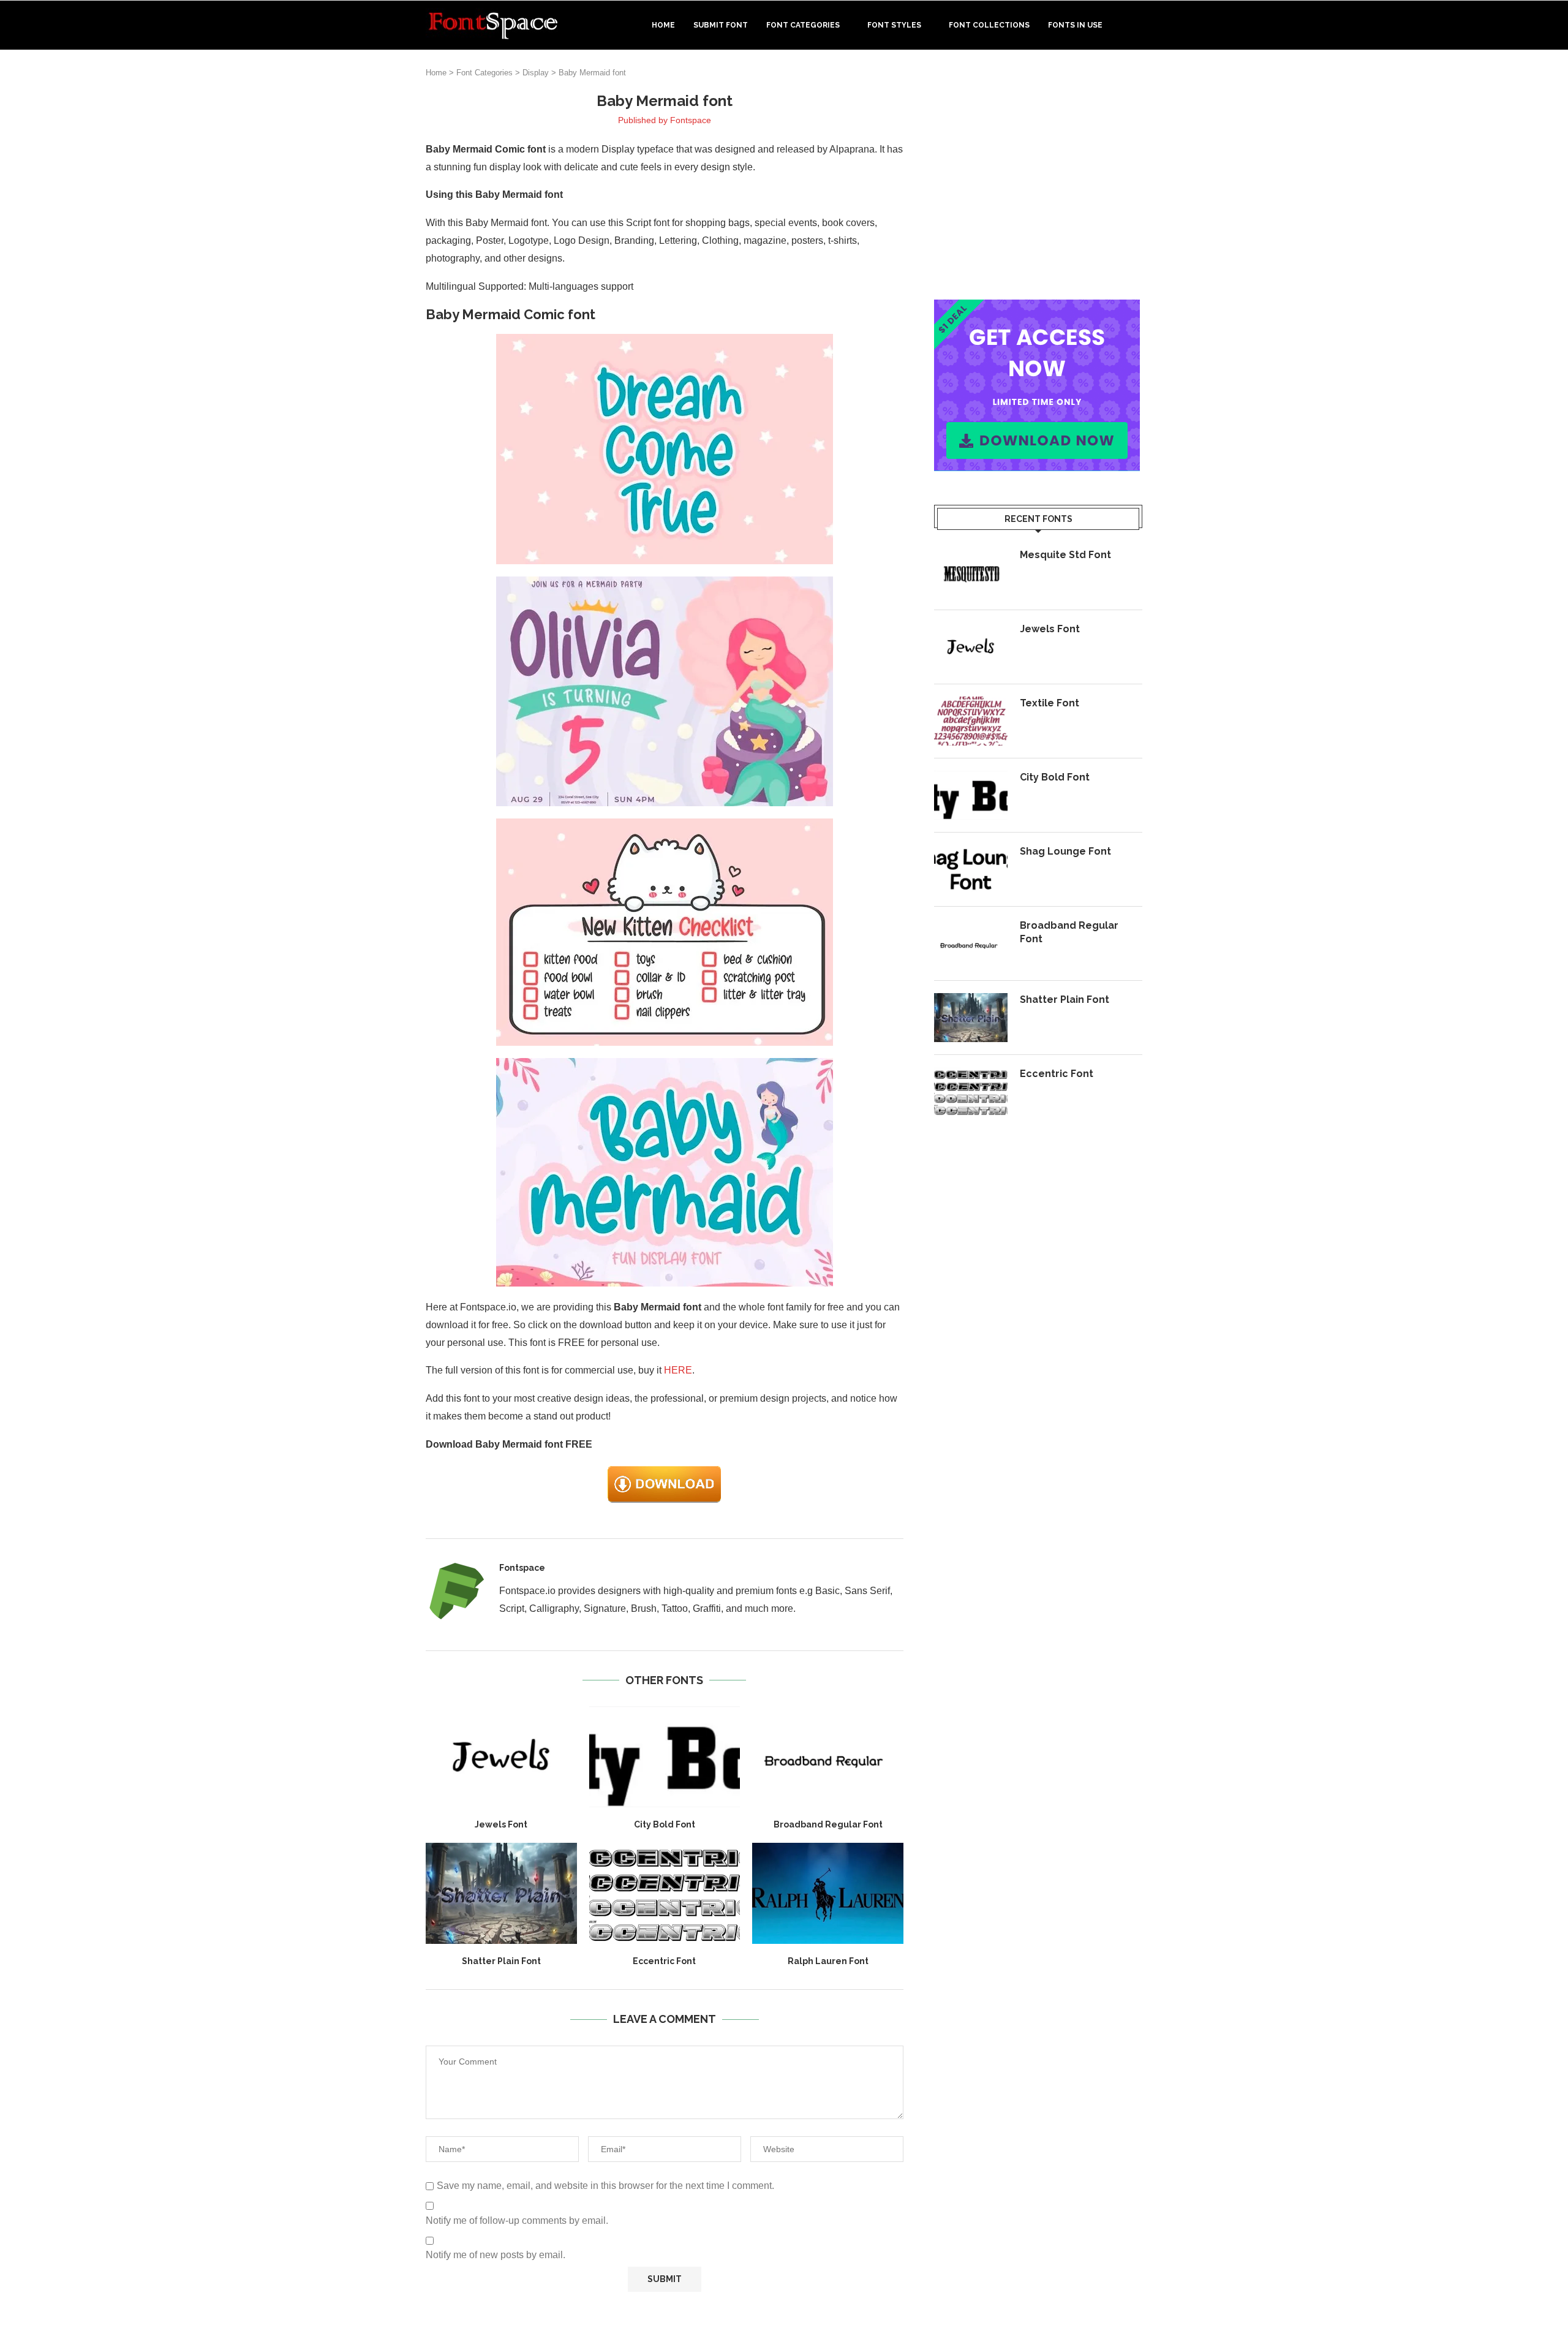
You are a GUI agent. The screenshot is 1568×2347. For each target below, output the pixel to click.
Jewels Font (501, 1824)
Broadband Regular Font (828, 1824)
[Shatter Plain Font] (501, 1893)
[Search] (1136, 25)
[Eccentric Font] (665, 1893)
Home (663, 25)
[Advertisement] (1038, 177)
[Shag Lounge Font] (971, 869)
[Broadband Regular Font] (828, 1756)
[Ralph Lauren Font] (828, 1893)
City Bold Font (665, 1824)
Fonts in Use (1075, 25)
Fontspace (691, 120)
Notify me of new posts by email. (496, 2255)
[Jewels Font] (501, 1756)
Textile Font (1050, 703)
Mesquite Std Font (1065, 555)
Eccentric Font (664, 1961)
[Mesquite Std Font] (971, 573)
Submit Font (721, 25)
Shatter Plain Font (501, 1961)
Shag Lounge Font (1065, 851)
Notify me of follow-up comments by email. (517, 2220)
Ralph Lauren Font (828, 1961)
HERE (678, 1370)
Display (536, 73)
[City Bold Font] (665, 1756)
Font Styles (894, 25)
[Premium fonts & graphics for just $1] (1037, 308)
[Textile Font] (971, 721)
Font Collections (989, 25)
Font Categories (803, 25)
